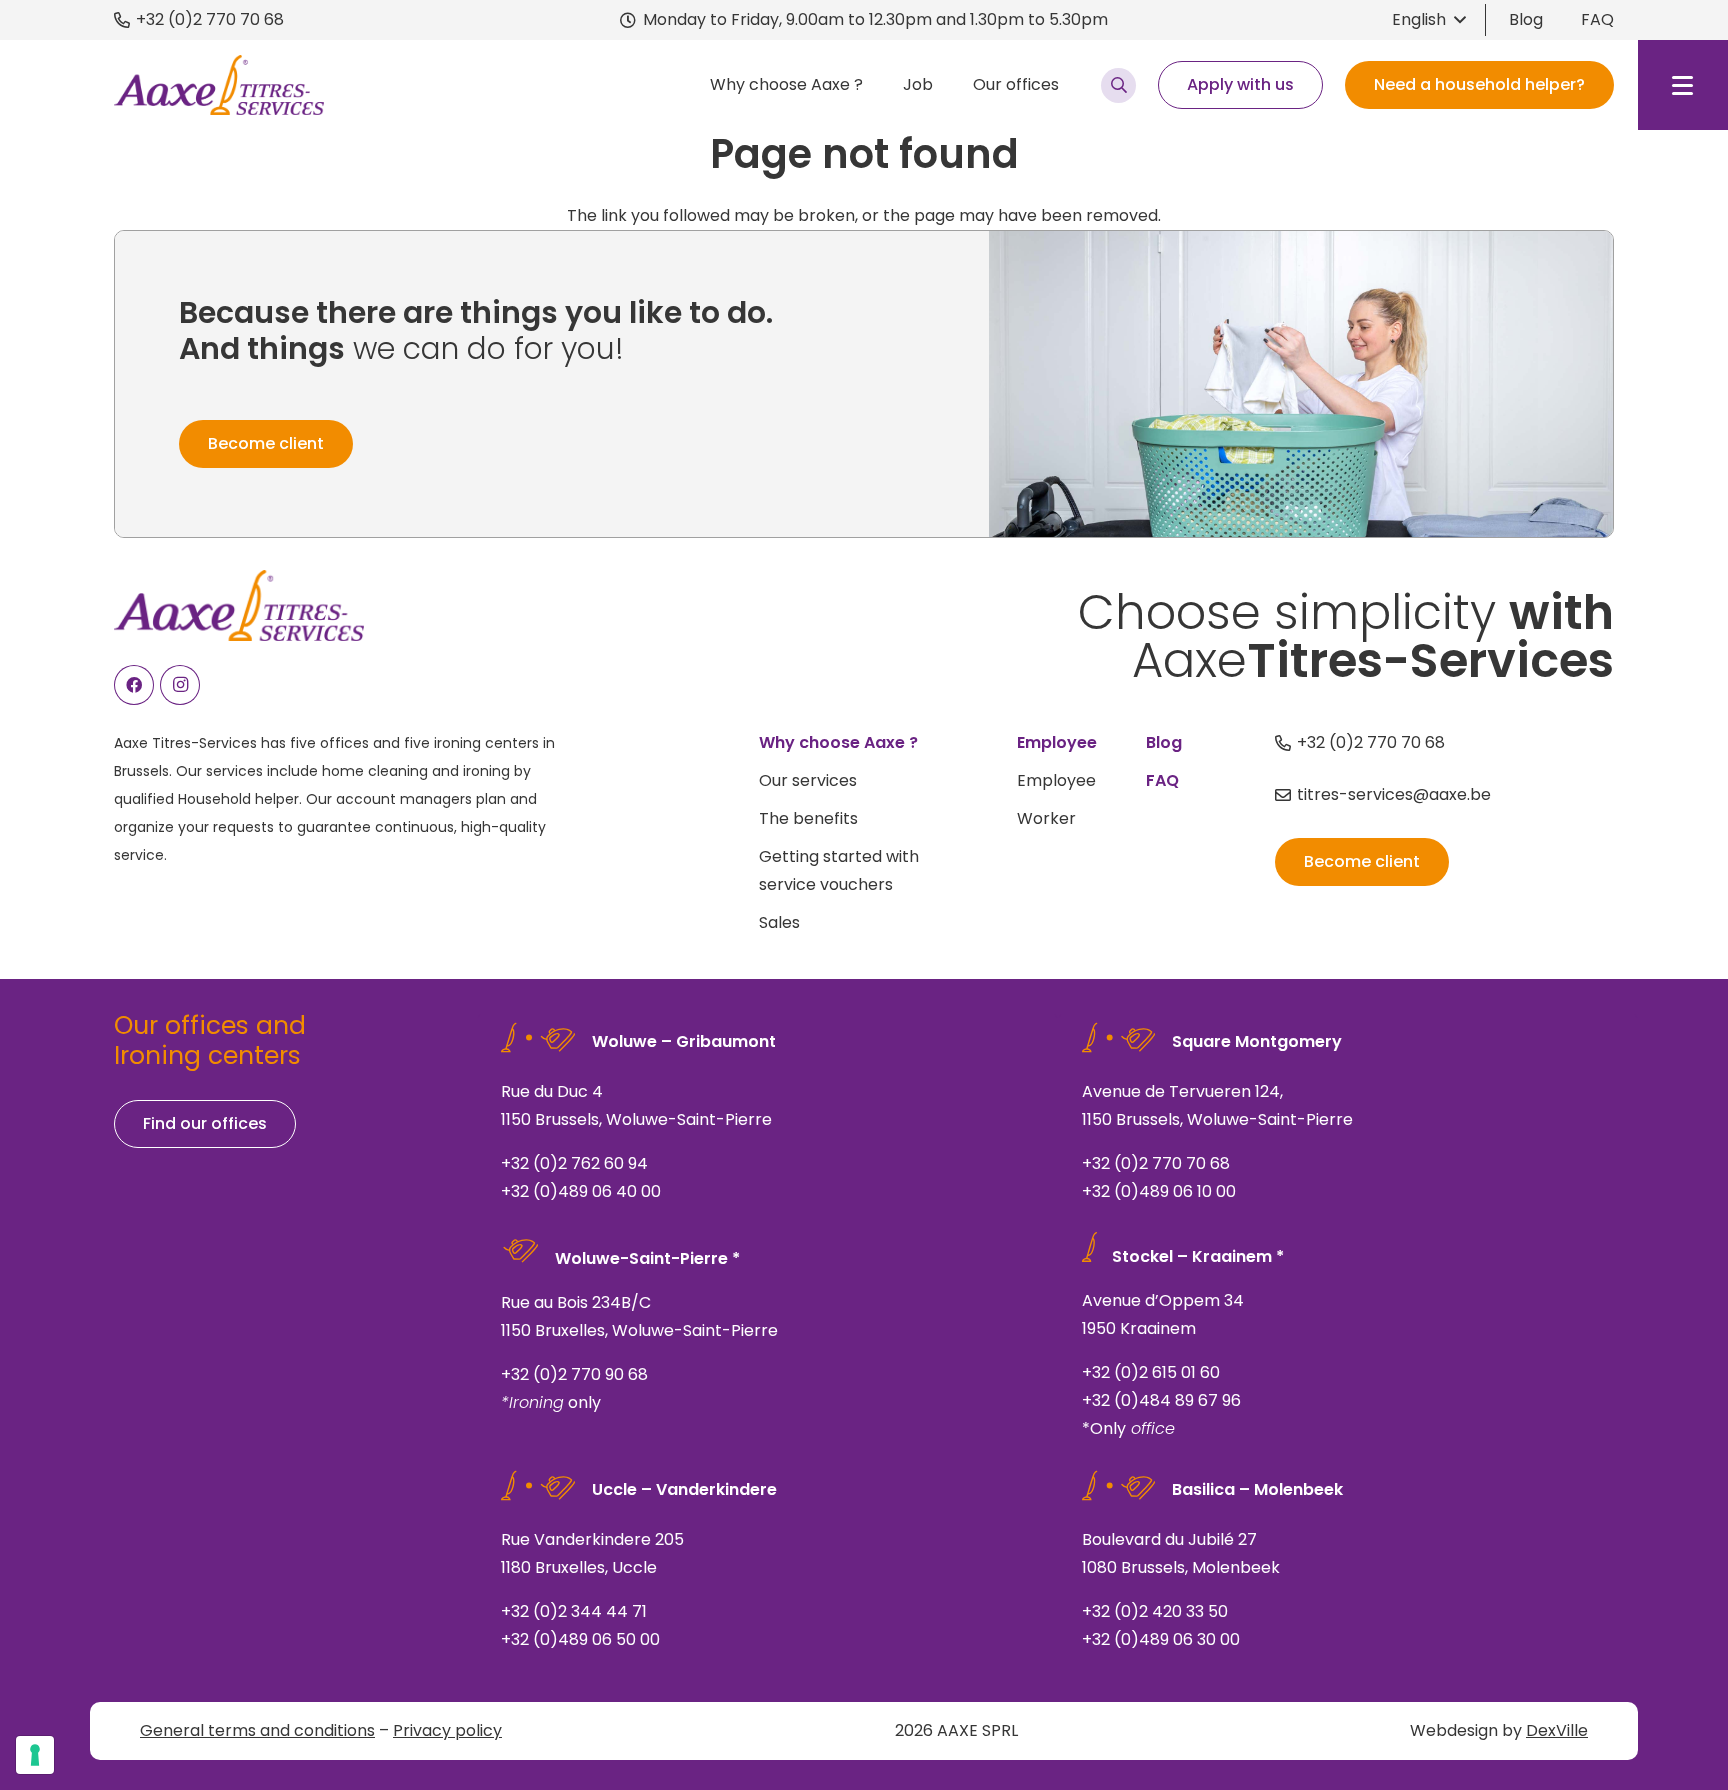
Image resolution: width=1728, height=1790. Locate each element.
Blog (1526, 19)
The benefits (808, 818)
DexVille (1557, 1730)
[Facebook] (134, 685)
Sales (779, 922)
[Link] (767, 1116)
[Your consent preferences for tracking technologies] (35, 1755)
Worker (1046, 818)
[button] (1428, 20)
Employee (1056, 780)
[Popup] (1118, 85)
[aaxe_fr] (219, 85)
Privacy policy (447, 1730)
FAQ (1597, 19)
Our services (808, 780)
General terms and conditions (257, 1730)
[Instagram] (180, 685)
